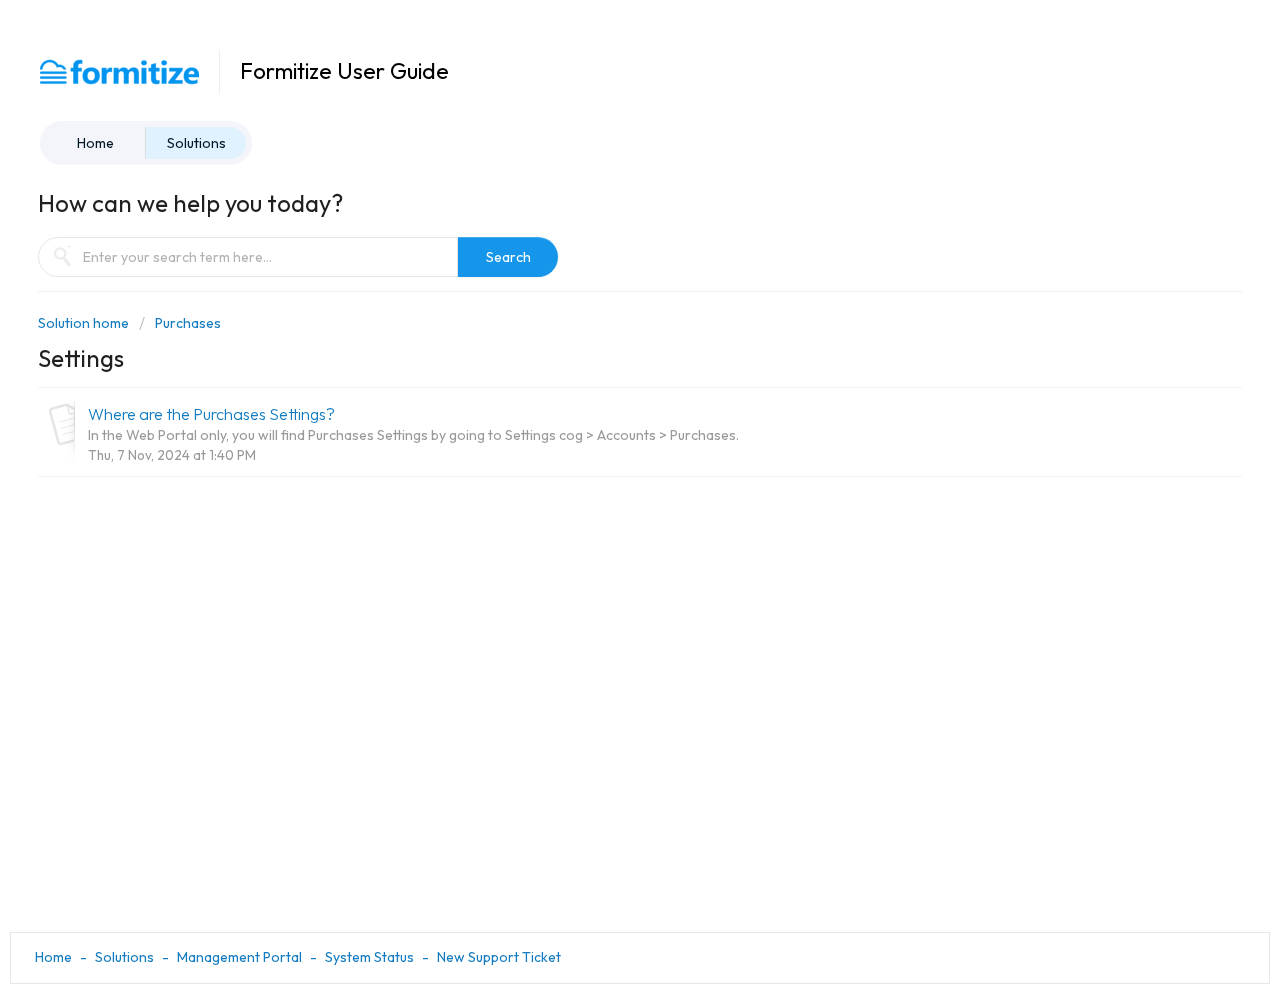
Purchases (188, 323)
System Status (369, 957)
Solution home (85, 323)
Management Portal (239, 957)
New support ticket (499, 957)
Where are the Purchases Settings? (211, 414)
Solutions (196, 143)
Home (95, 143)
